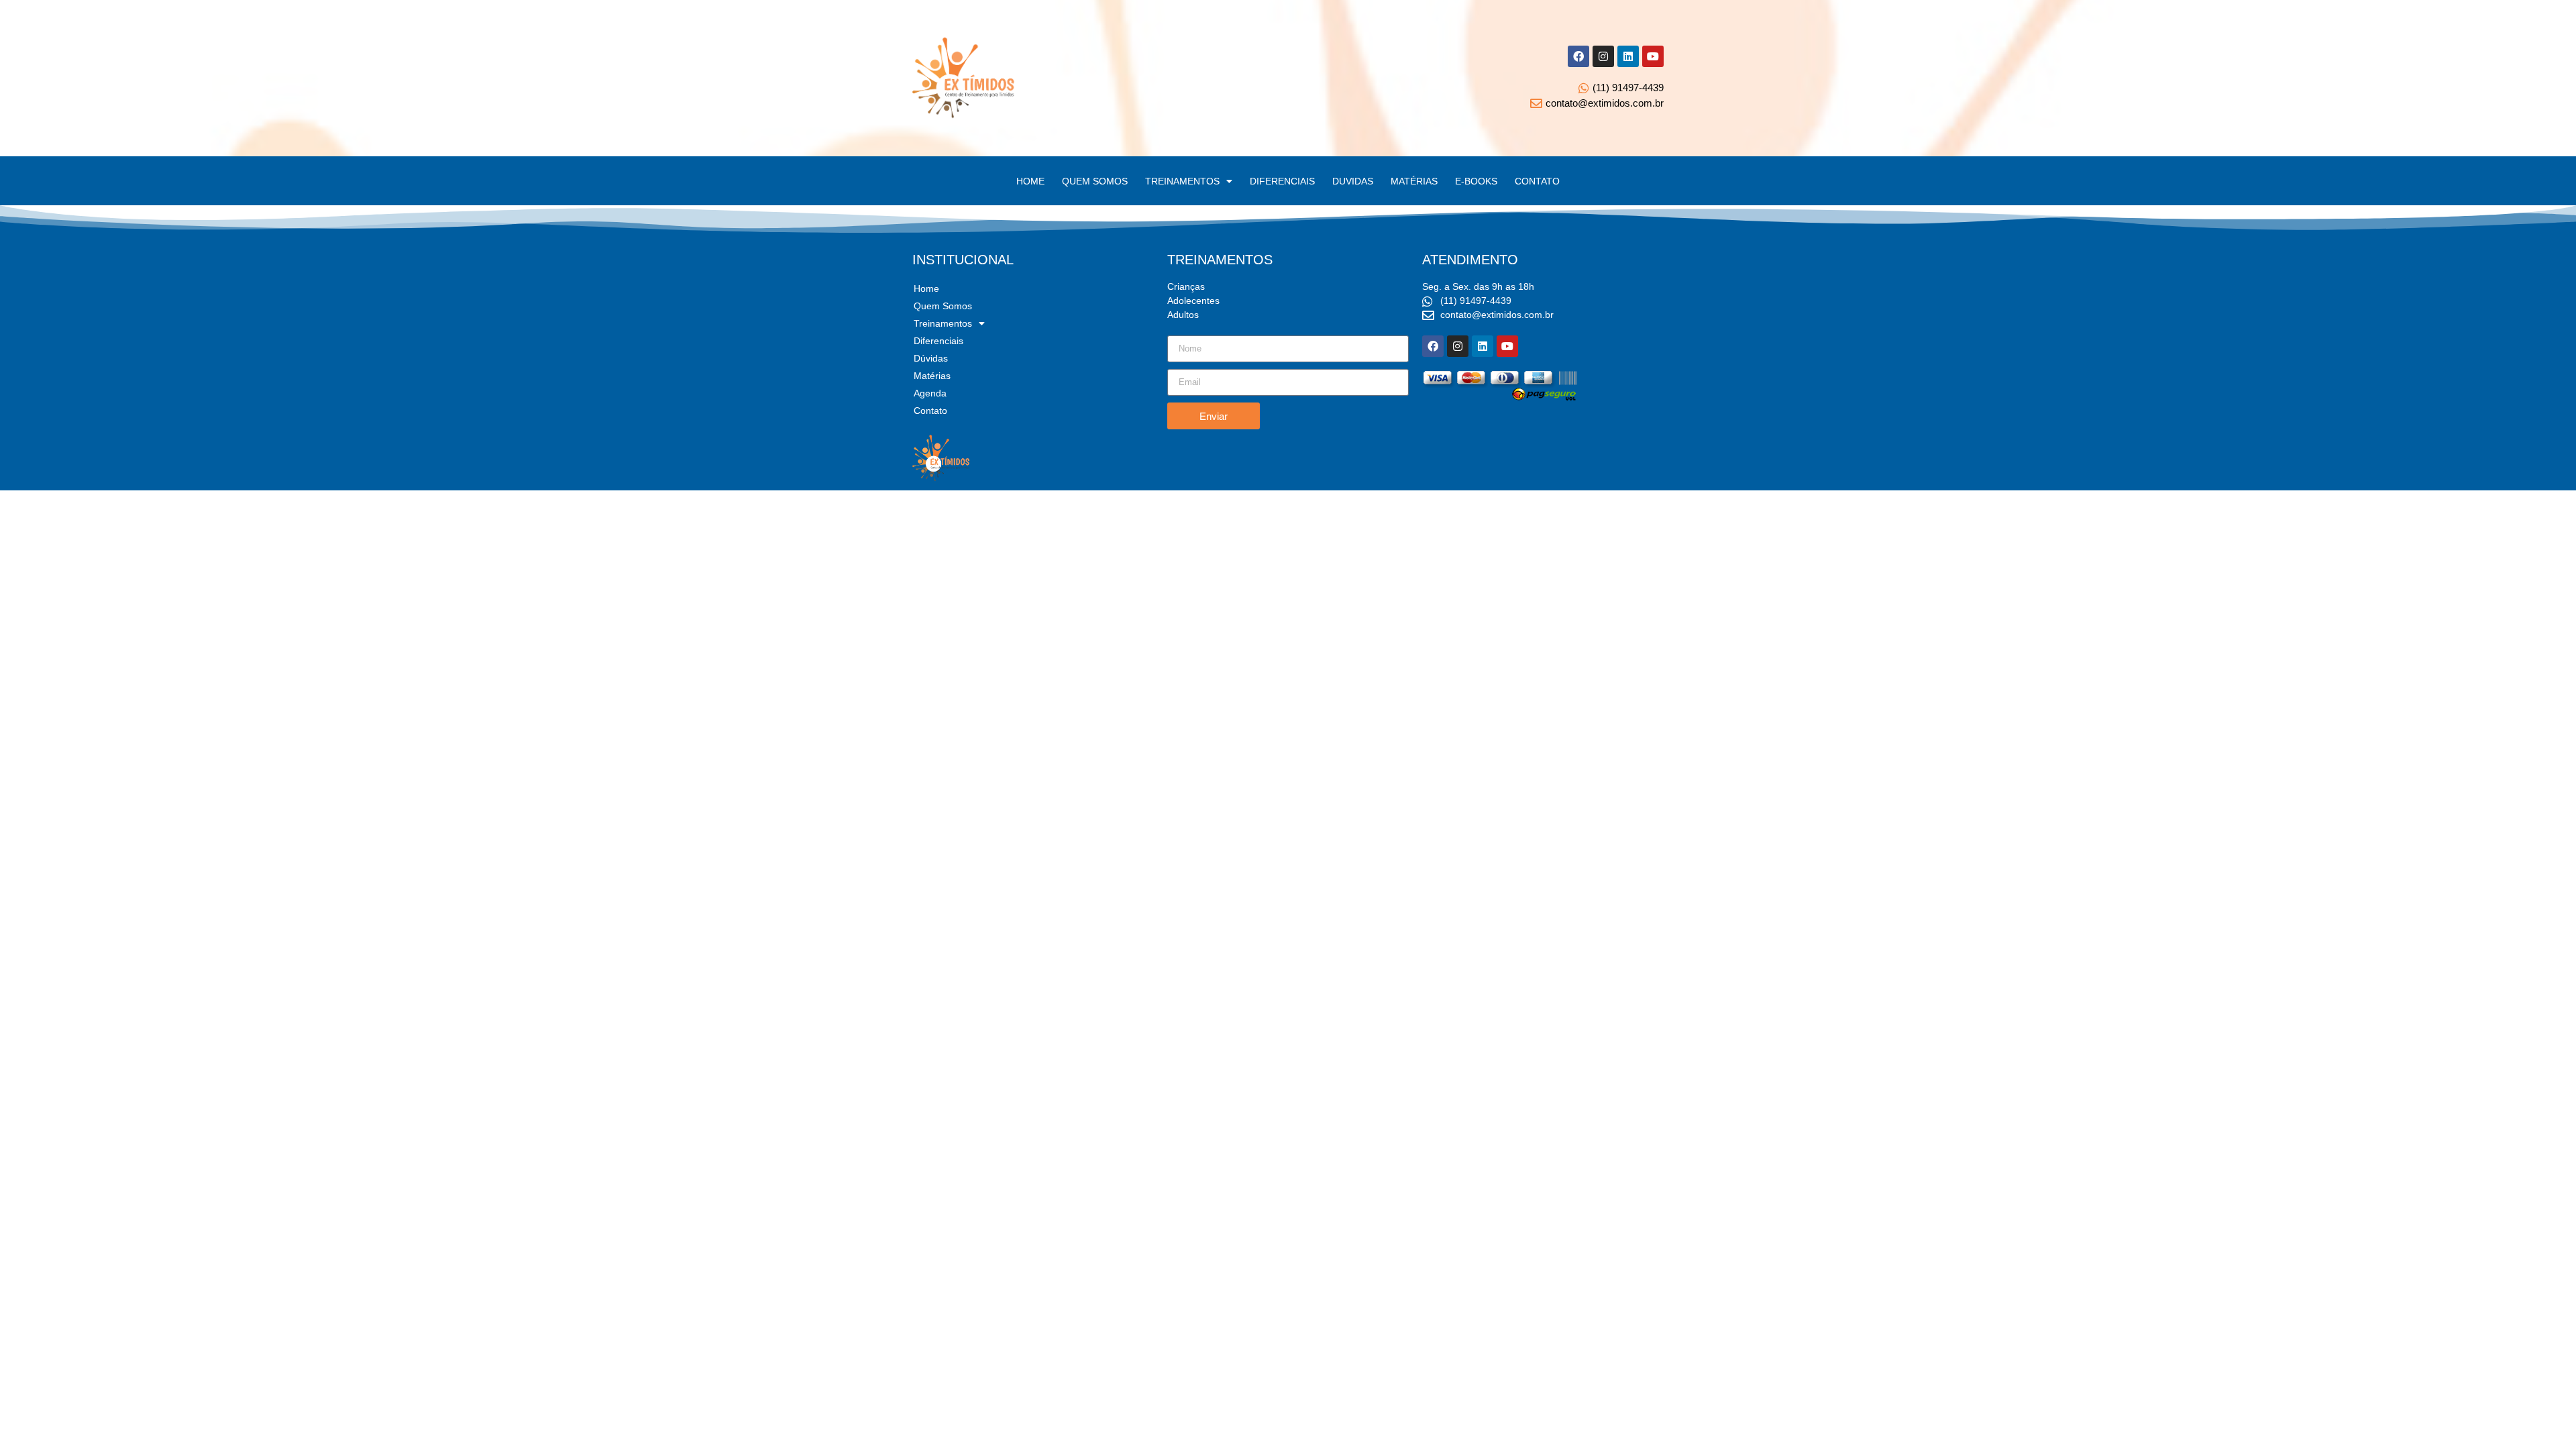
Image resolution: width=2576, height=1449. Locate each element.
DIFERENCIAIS (1282, 181)
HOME (1030, 181)
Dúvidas (931, 358)
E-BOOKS (1476, 181)
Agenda (930, 393)
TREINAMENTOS (1182, 181)
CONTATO (1537, 181)
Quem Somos (943, 306)
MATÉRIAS (1414, 181)
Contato (930, 411)
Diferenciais (938, 341)
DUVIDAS (1353, 181)
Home (926, 288)
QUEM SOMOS (1095, 181)
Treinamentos (943, 323)
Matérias (932, 376)
